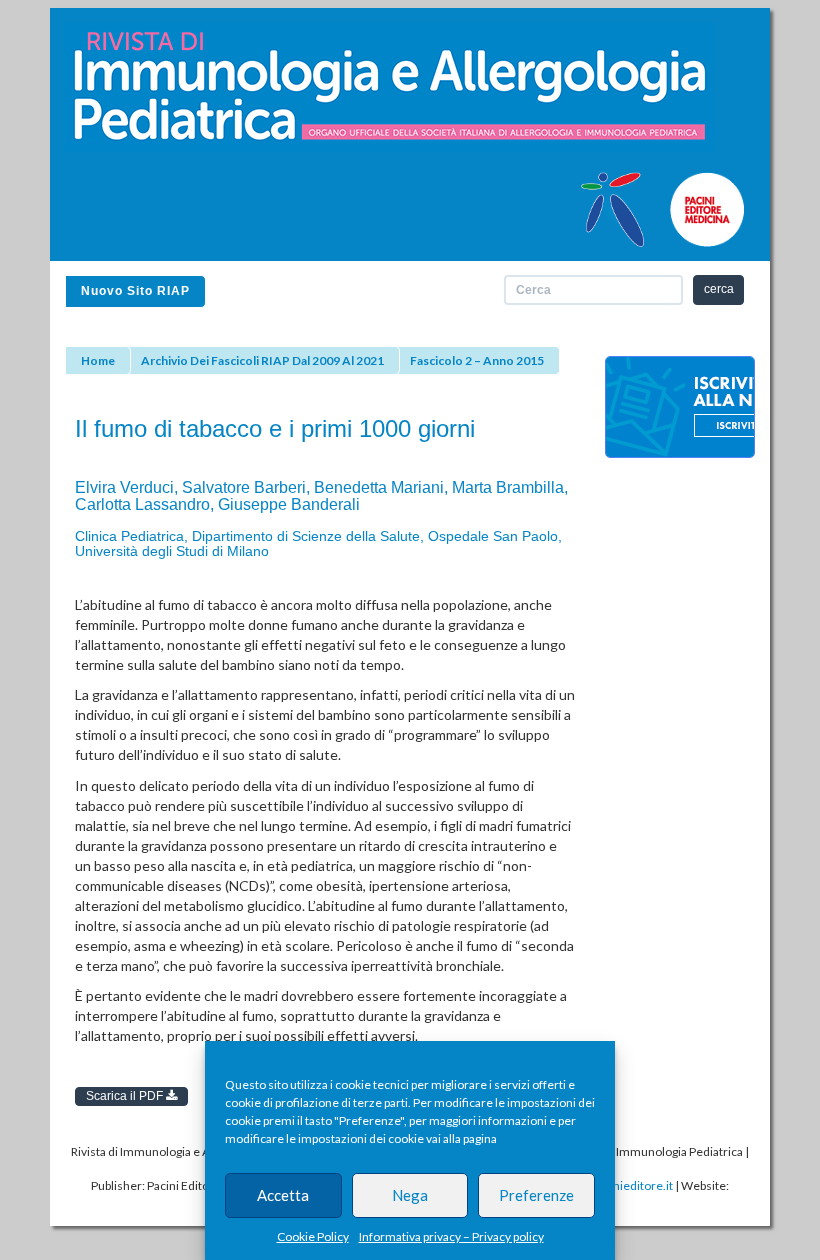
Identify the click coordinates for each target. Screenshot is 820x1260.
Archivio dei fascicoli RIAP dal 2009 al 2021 (262, 360)
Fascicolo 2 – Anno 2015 (477, 360)
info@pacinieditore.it (617, 1185)
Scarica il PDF (126, 1096)
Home (98, 360)
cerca (719, 289)
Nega (410, 1195)
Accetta (283, 1195)
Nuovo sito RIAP (135, 291)
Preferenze (536, 1195)
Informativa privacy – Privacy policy (451, 1236)
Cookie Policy (313, 1236)
